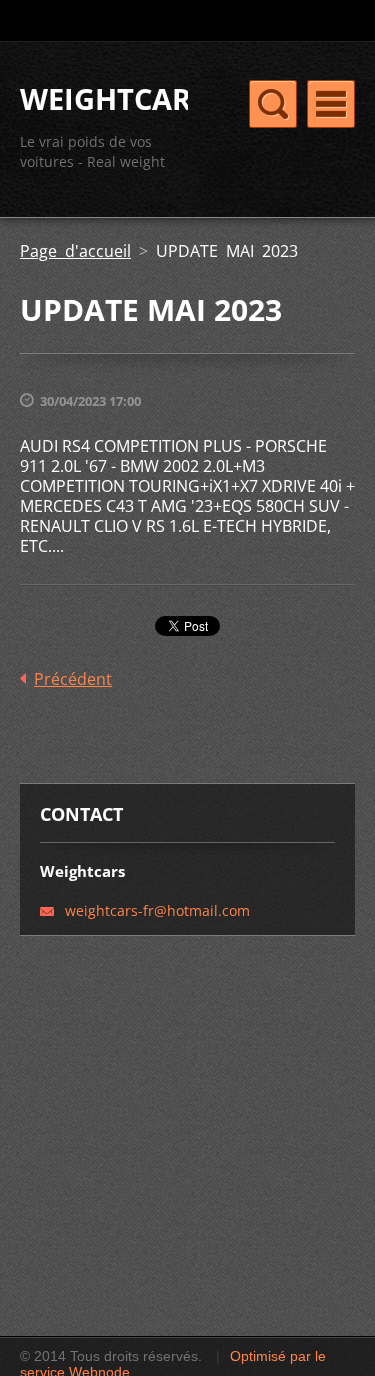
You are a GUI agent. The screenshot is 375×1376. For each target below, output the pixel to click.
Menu (331, 104)
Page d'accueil (75, 251)
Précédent (73, 679)
